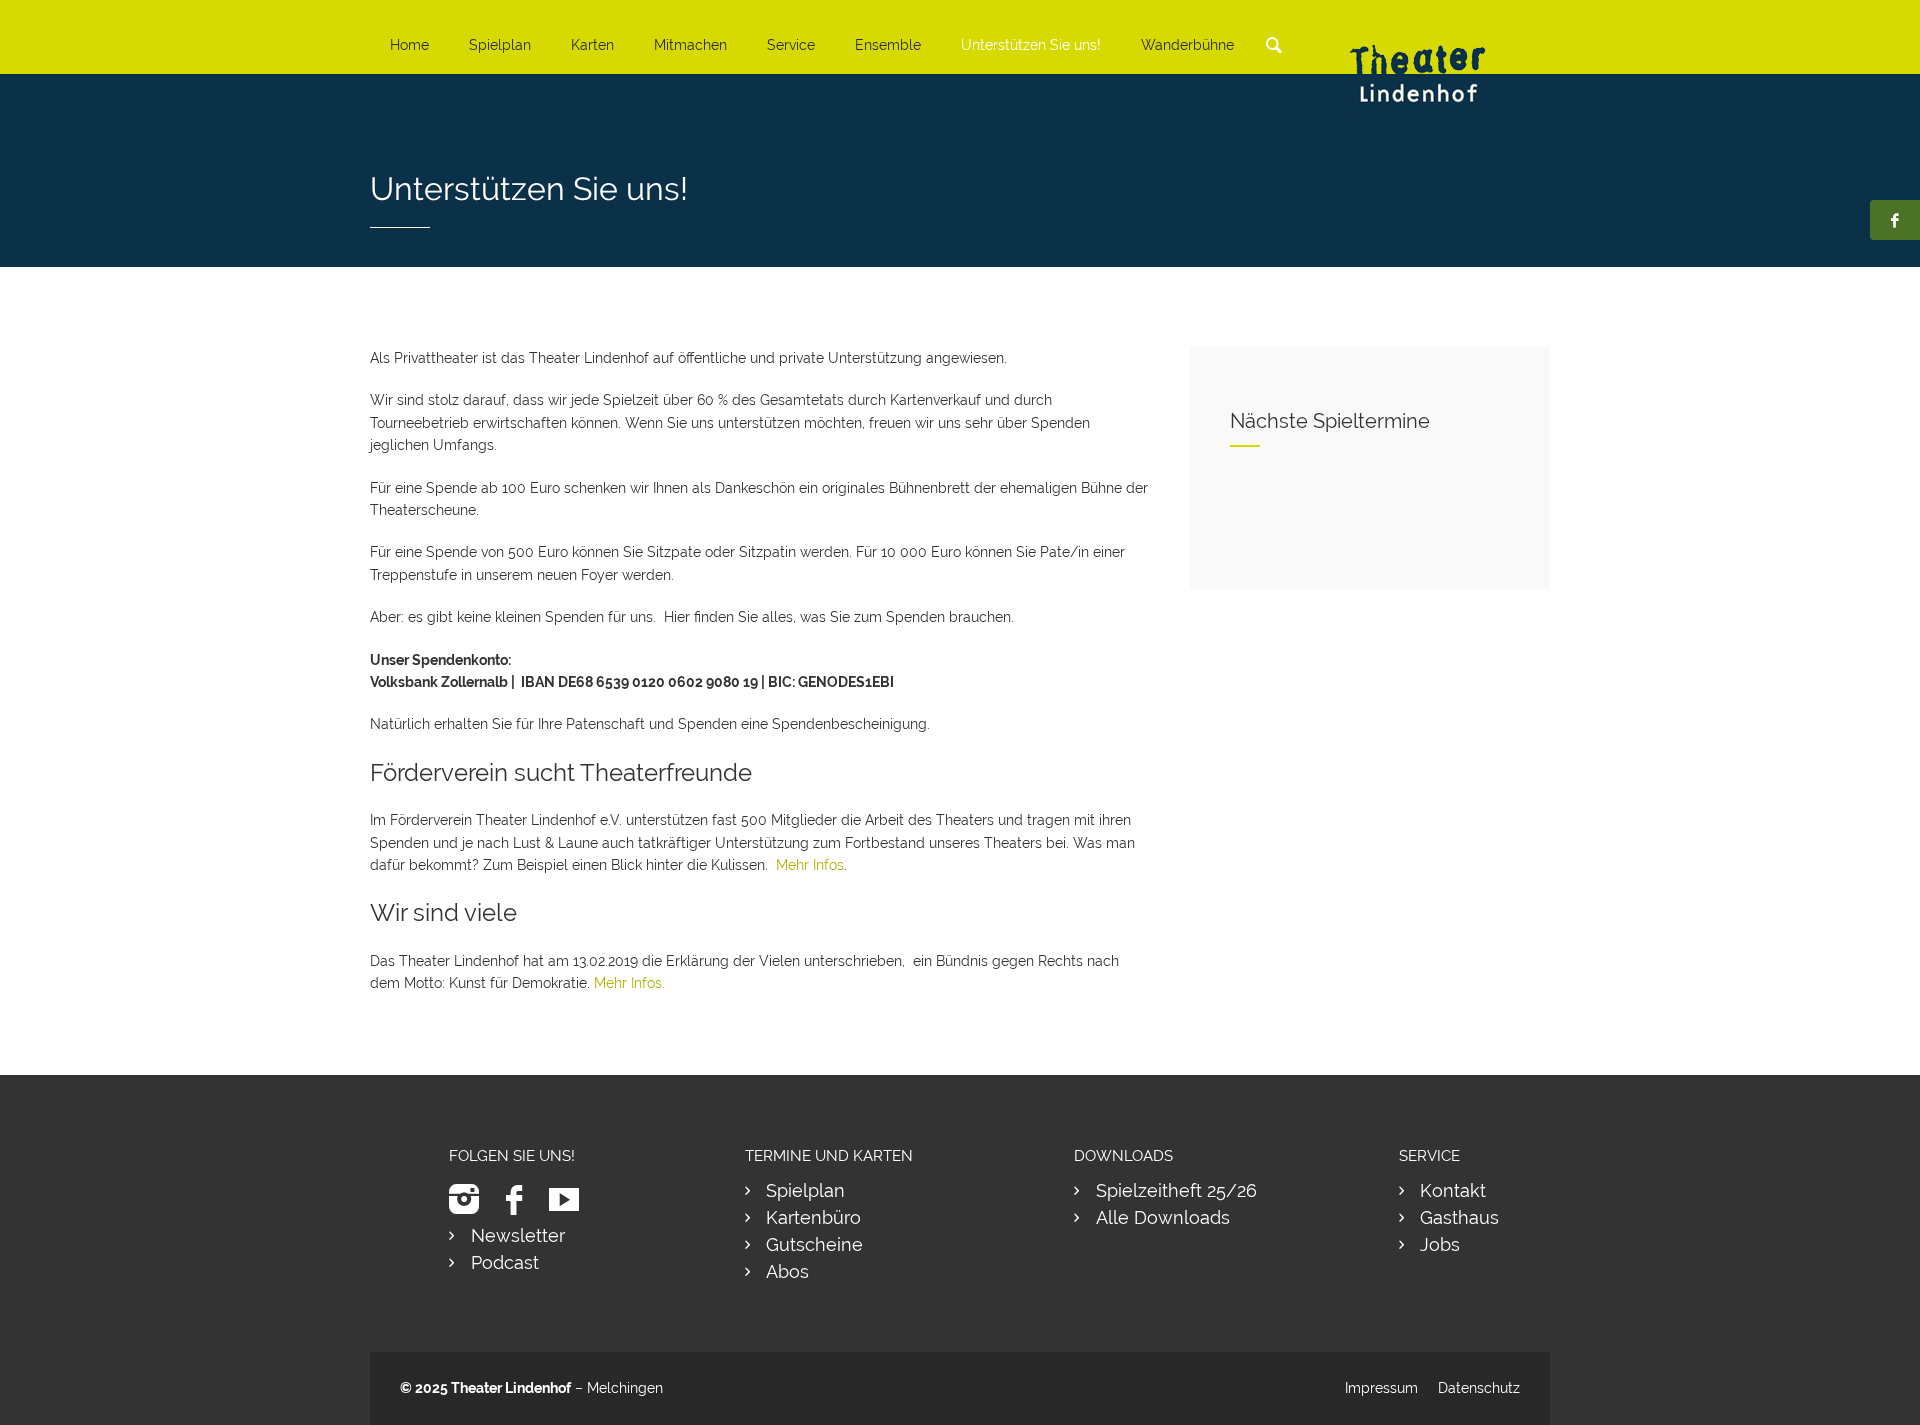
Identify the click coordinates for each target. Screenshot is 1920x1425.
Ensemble (888, 45)
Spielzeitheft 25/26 (1176, 1190)
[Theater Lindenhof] (1435, 58)
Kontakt (1453, 1190)
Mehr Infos (810, 865)
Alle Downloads (1163, 1217)
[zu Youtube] (571, 1199)
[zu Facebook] (521, 1199)
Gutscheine (814, 1244)
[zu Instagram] (471, 1199)
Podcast (505, 1262)
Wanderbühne (1187, 45)
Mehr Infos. (629, 983)
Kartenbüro (813, 1217)
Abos (787, 1271)
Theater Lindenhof (511, 1388)
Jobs (1440, 1244)
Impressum (1381, 1388)
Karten (592, 45)
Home (409, 45)
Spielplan (500, 45)
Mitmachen (690, 45)
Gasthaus (1459, 1217)
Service (791, 45)
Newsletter (518, 1235)
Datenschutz (1479, 1388)
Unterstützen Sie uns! (1031, 45)
